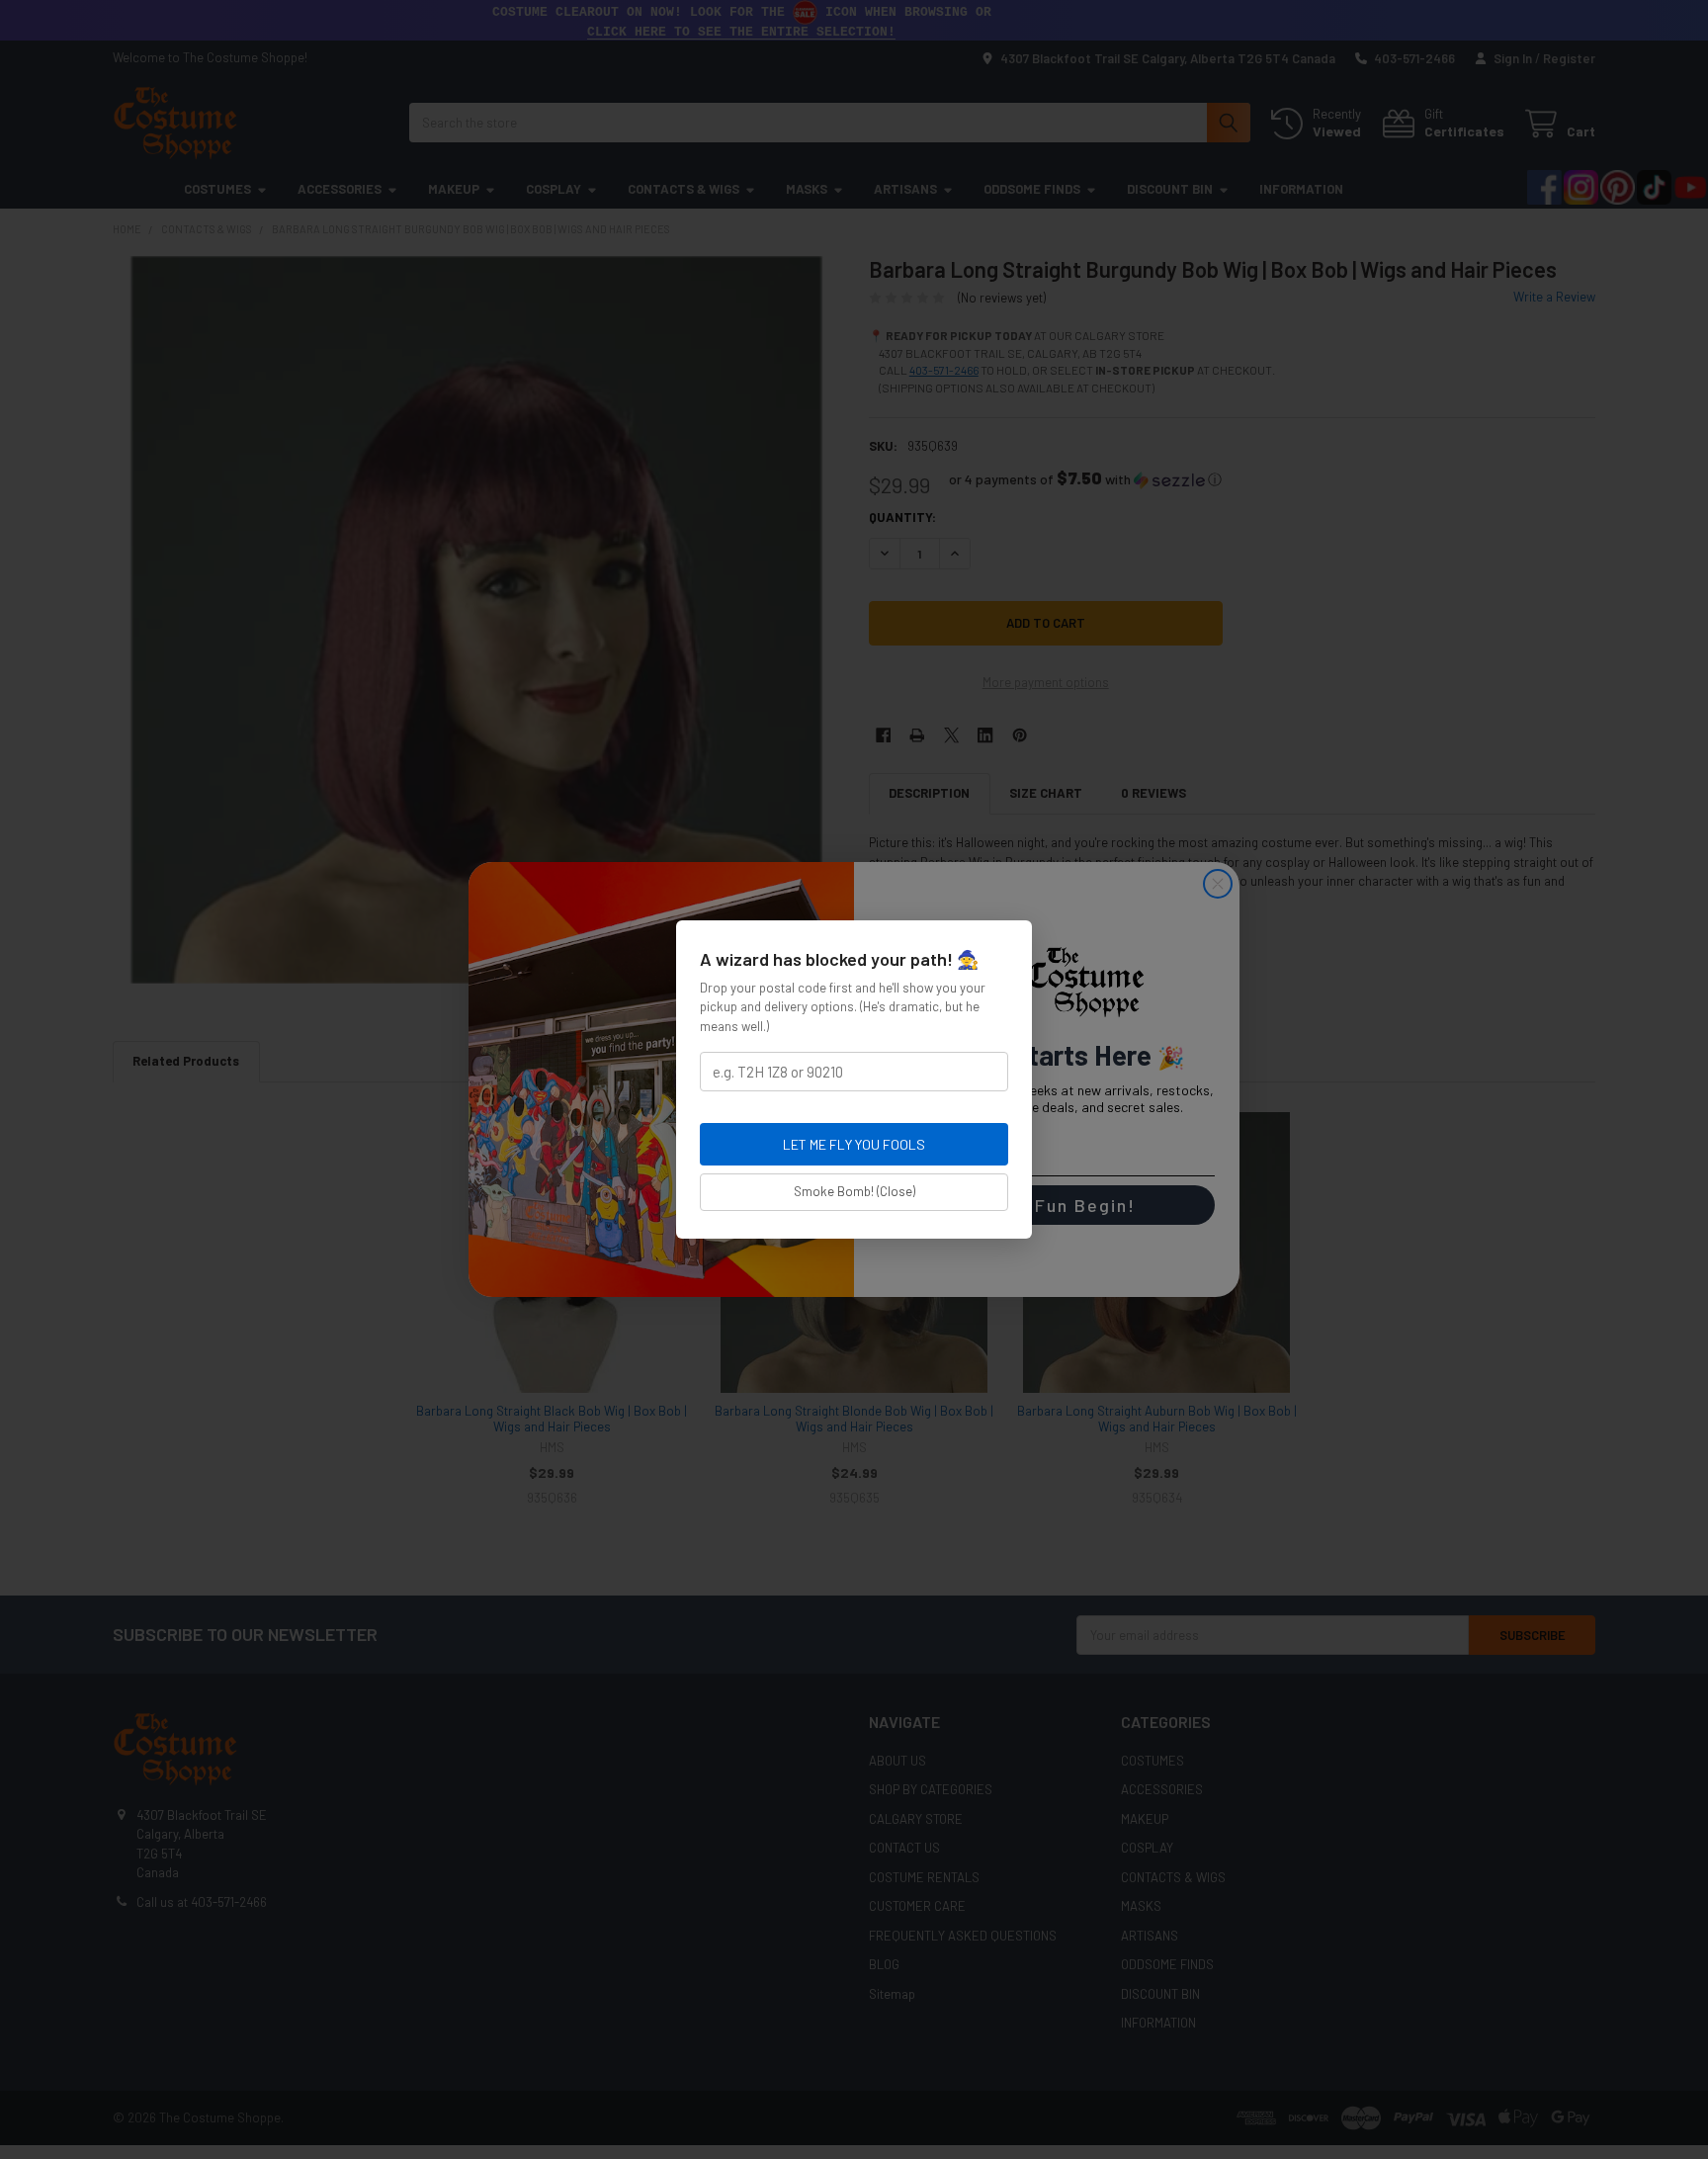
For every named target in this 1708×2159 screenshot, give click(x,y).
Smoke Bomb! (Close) (854, 1191)
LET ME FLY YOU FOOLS (854, 1144)
